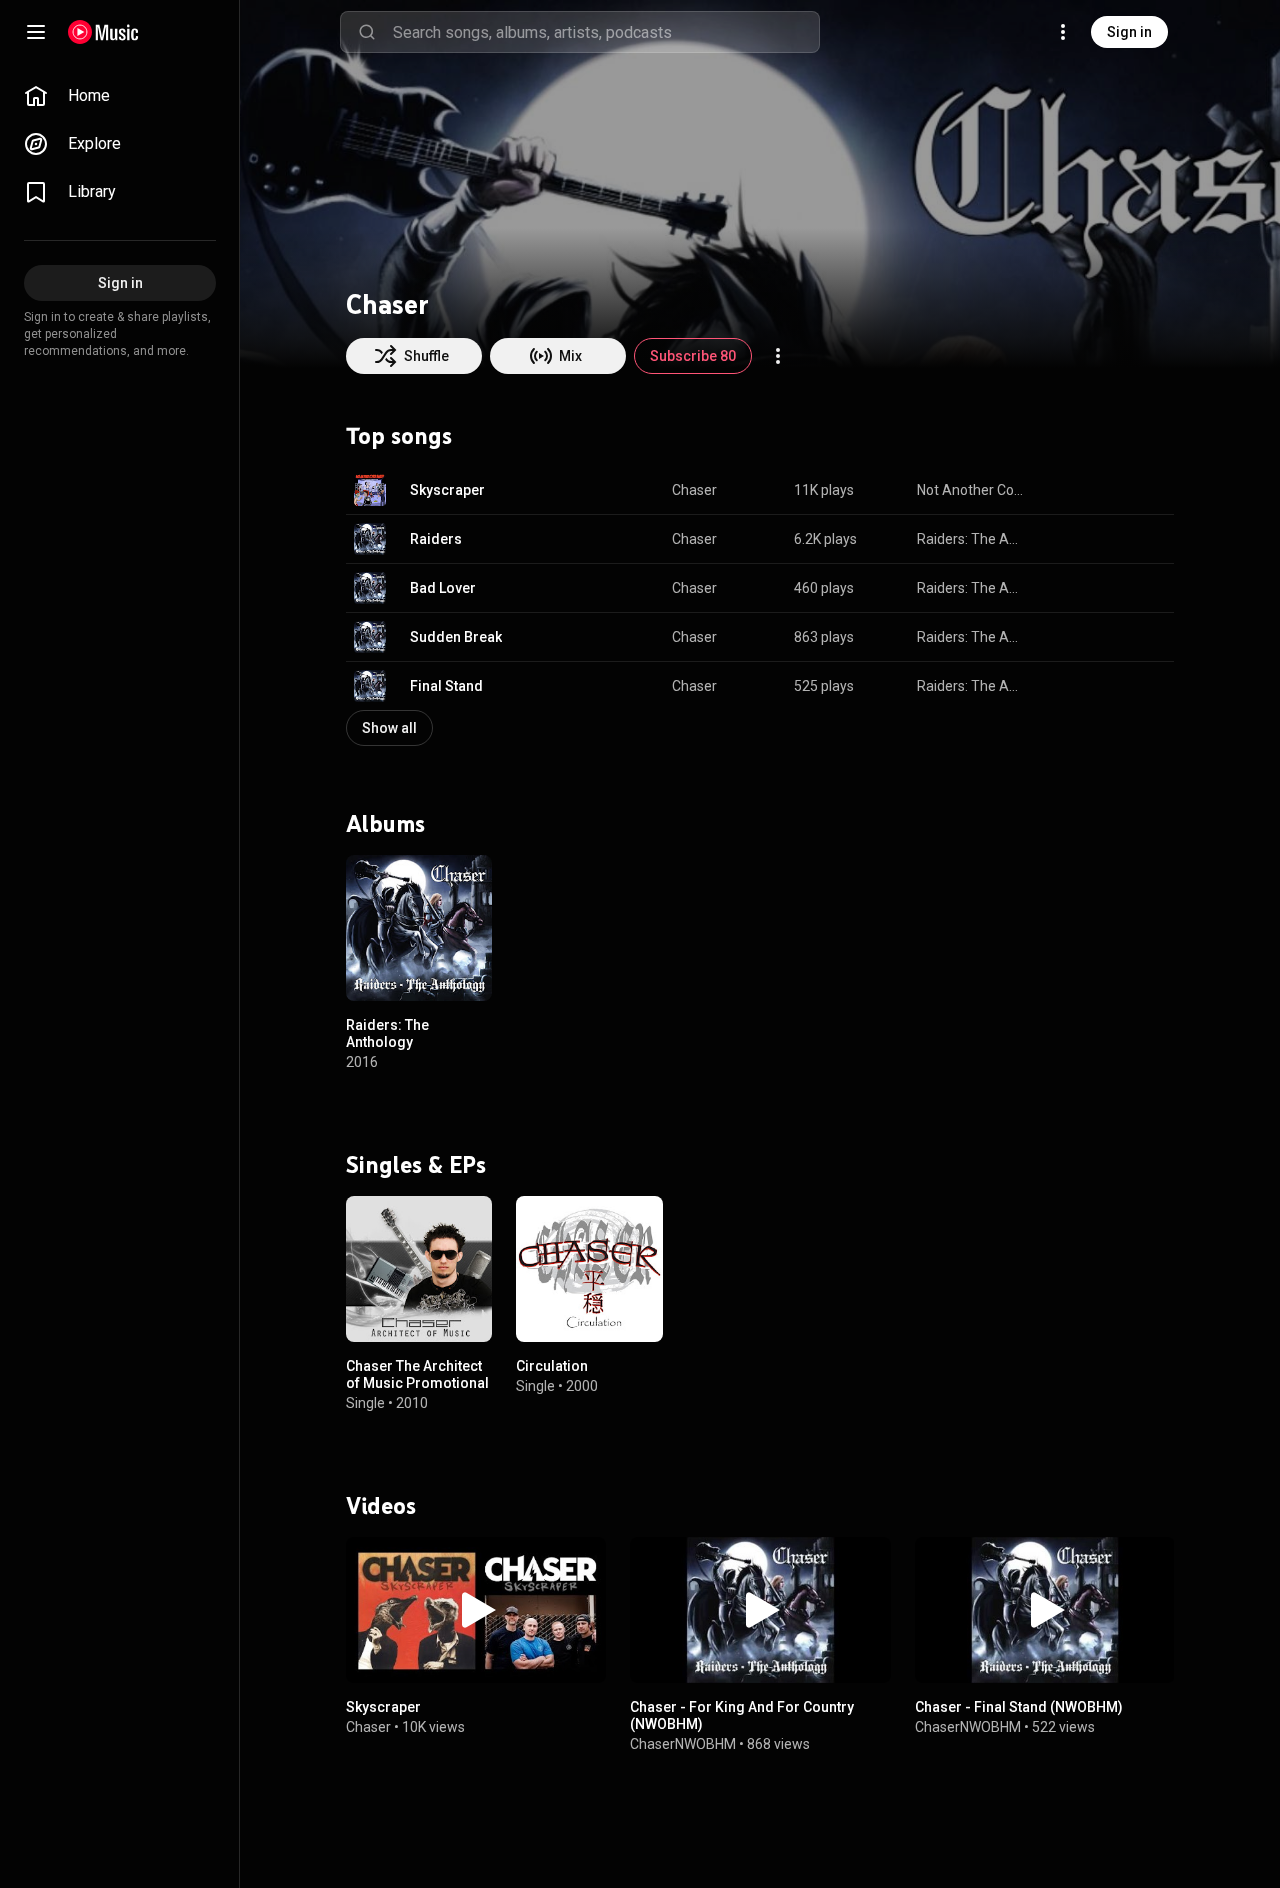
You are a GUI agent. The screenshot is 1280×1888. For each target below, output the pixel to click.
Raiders (436, 539)
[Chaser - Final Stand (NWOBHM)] (1045, 1609)
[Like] (1058, 490)
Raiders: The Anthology (971, 539)
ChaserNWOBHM (683, 1743)
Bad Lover (443, 588)
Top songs (399, 436)
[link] (120, 96)
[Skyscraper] (476, 1609)
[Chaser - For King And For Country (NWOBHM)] (760, 1609)
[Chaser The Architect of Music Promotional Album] (419, 1269)
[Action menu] (778, 356)
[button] (370, 490)
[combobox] (606, 32)
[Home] (103, 32)
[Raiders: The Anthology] (419, 928)
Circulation (552, 1366)
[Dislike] (1096, 490)
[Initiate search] (367, 32)
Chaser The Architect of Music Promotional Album (417, 1383)
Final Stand (446, 686)
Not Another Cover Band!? (971, 490)
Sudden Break (456, 637)
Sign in (1129, 32)
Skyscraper (447, 490)
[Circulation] (589, 1269)
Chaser (694, 490)
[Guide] (36, 32)
